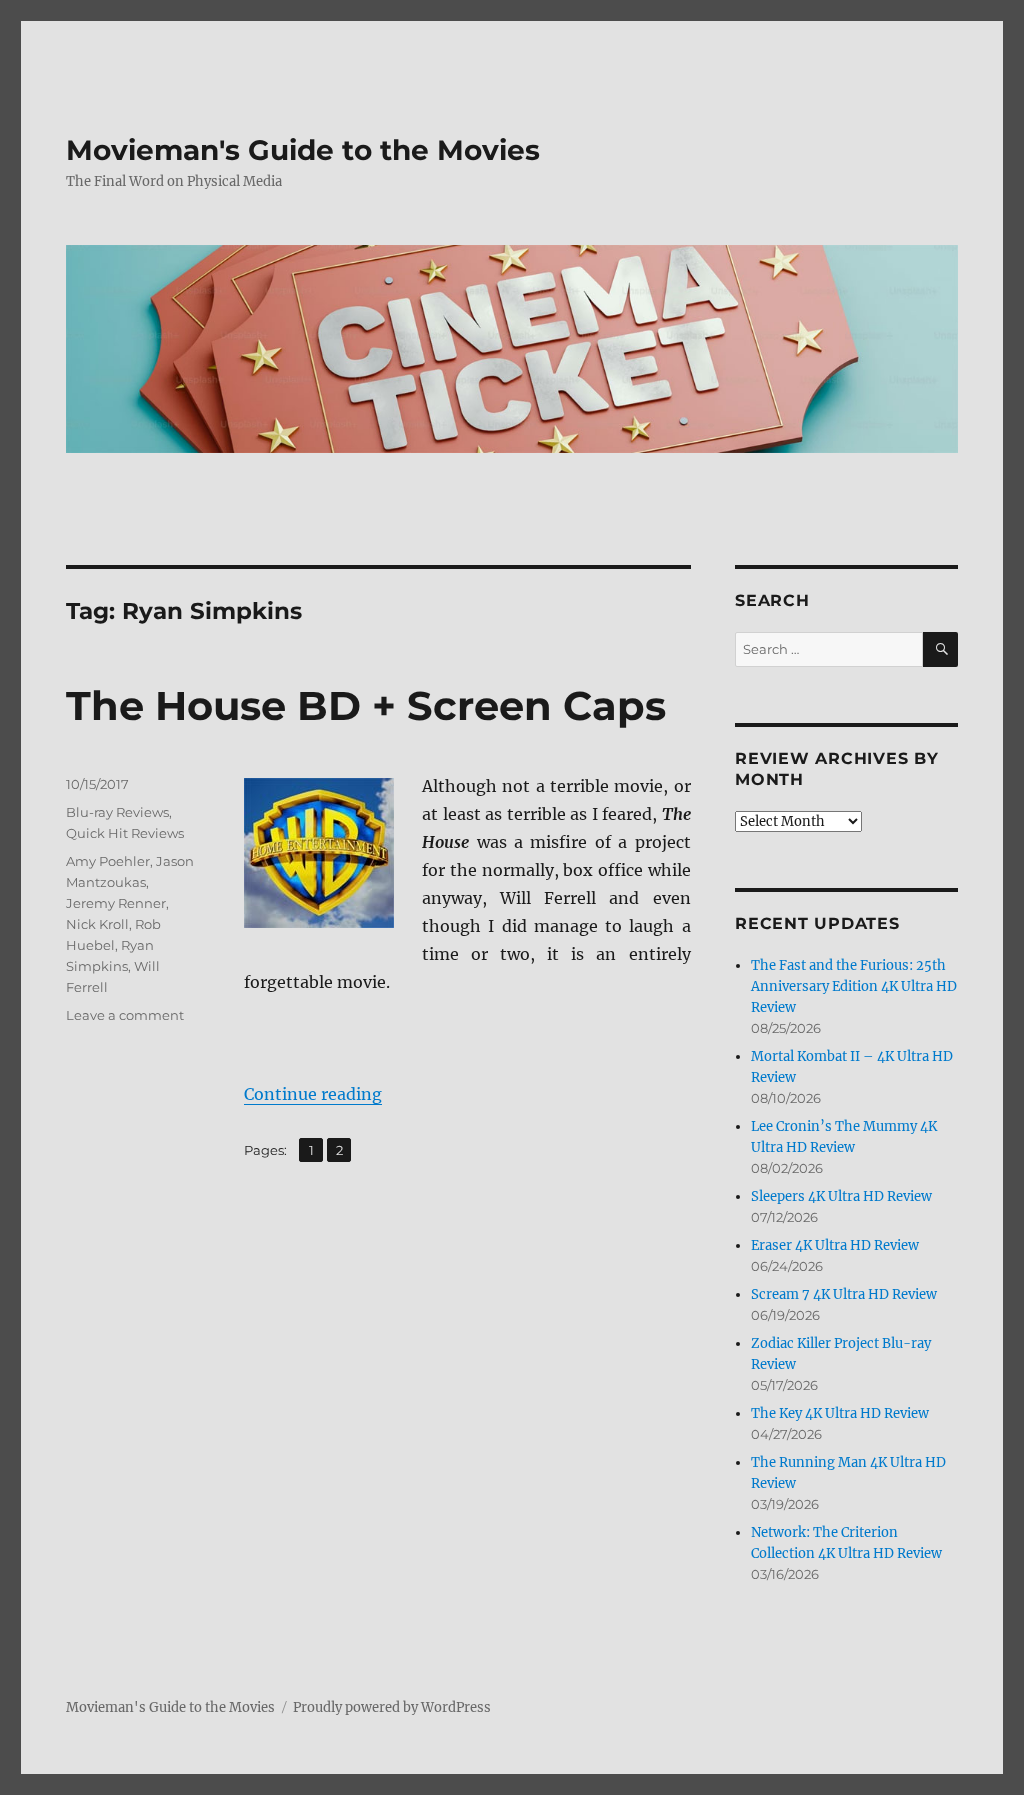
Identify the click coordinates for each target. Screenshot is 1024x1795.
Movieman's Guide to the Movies (303, 150)
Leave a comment (125, 1015)
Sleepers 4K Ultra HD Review (841, 1196)
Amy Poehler (108, 861)
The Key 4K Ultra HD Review (840, 1413)
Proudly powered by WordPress (392, 1707)
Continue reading (313, 1094)
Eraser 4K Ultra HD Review (835, 1245)
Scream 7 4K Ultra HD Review (844, 1294)
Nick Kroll (97, 924)
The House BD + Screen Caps (366, 705)
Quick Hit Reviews (125, 833)
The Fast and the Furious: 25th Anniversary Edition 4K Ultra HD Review (854, 986)
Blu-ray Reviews (117, 812)
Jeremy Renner (116, 903)
